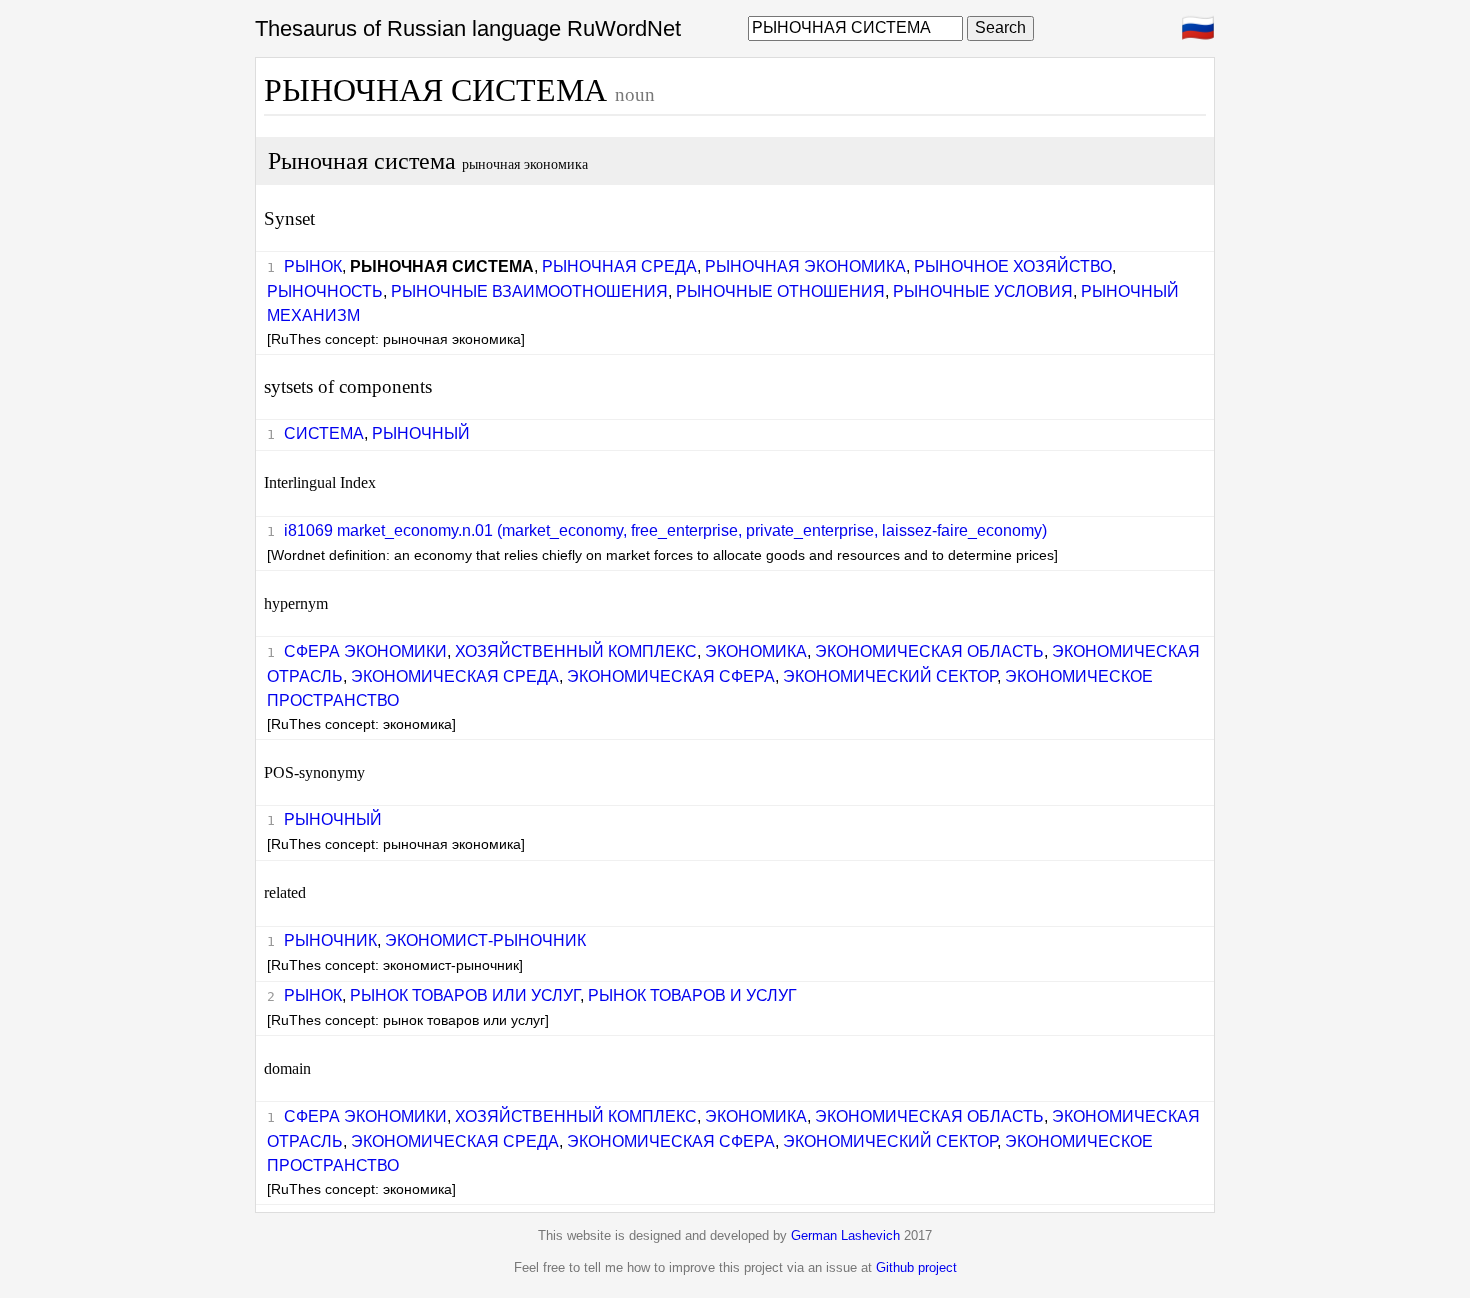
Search (1000, 27)
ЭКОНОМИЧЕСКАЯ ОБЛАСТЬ (929, 651)
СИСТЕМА (324, 433)
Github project (916, 1267)
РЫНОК (313, 266)
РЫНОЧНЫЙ (421, 433)
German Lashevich (845, 1235)
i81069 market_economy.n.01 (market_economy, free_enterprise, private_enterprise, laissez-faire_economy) (665, 530)
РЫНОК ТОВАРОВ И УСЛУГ (692, 995)
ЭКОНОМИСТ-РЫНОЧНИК (485, 940)
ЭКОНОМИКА (756, 651)
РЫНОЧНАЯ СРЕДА (619, 266)
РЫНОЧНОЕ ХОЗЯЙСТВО (1013, 266)
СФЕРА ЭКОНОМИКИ (365, 651)
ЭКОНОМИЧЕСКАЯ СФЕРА (671, 676)
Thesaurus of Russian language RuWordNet (468, 28)
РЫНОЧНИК (330, 940)
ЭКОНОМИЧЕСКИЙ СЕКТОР (890, 676)
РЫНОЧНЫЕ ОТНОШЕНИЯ (780, 291)
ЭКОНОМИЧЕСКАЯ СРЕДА (455, 676)
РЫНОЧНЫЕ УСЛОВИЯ (983, 291)
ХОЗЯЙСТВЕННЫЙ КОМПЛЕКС (576, 651)
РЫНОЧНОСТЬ (325, 291)
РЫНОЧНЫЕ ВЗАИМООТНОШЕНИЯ (529, 291)
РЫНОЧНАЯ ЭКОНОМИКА (805, 266)
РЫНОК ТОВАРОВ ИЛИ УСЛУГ (465, 995)
